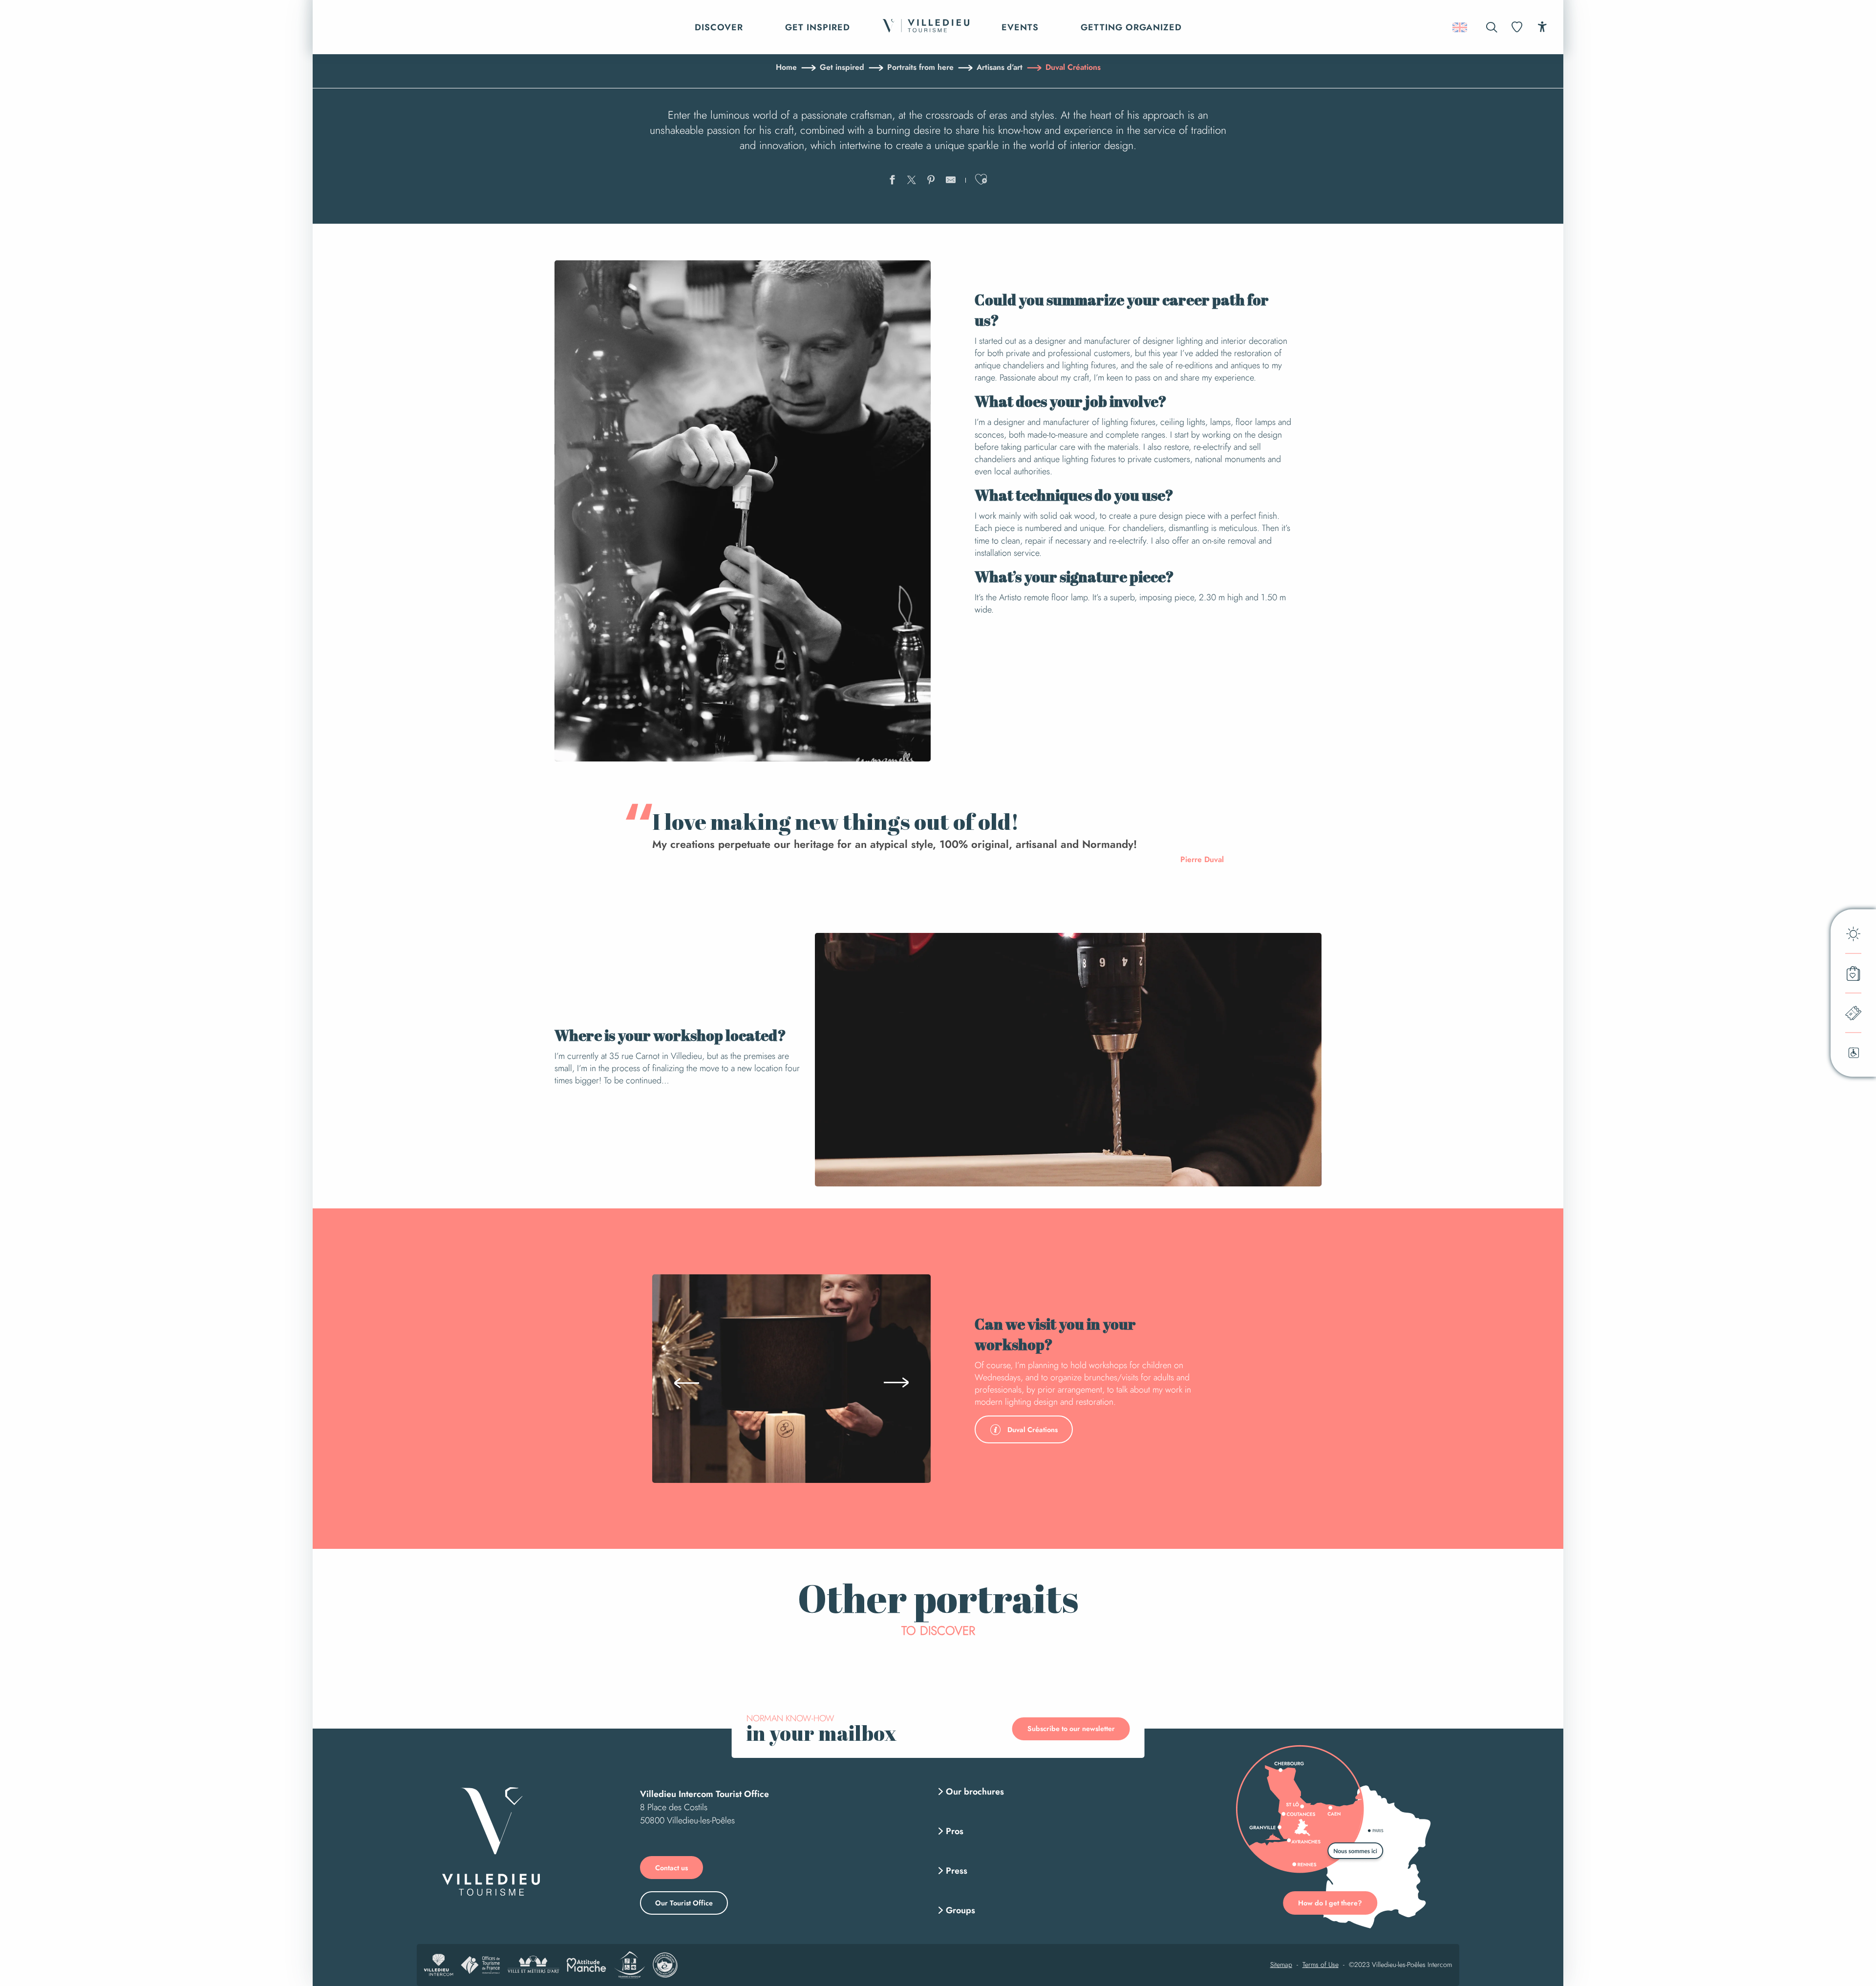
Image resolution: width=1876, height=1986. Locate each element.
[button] (1492, 27)
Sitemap (1281, 1965)
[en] (1460, 27)
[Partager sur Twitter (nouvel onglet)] (912, 181)
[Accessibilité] (1542, 27)
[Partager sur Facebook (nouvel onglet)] (892, 181)
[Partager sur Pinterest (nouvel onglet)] (931, 181)
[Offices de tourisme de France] (480, 1965)
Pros (955, 1831)
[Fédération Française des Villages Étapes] (665, 1965)
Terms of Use (1321, 1965)
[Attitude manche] (586, 1965)
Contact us (672, 1868)
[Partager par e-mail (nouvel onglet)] (951, 181)
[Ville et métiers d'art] (533, 1965)
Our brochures (975, 1792)
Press (957, 1871)
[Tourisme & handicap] (629, 1965)
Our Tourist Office (684, 1903)
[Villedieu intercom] (439, 1965)
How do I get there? (1330, 1903)
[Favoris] (1518, 27)
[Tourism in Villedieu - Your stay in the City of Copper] (926, 27)
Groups (960, 1910)
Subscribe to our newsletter (1071, 1729)
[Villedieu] (491, 1841)
